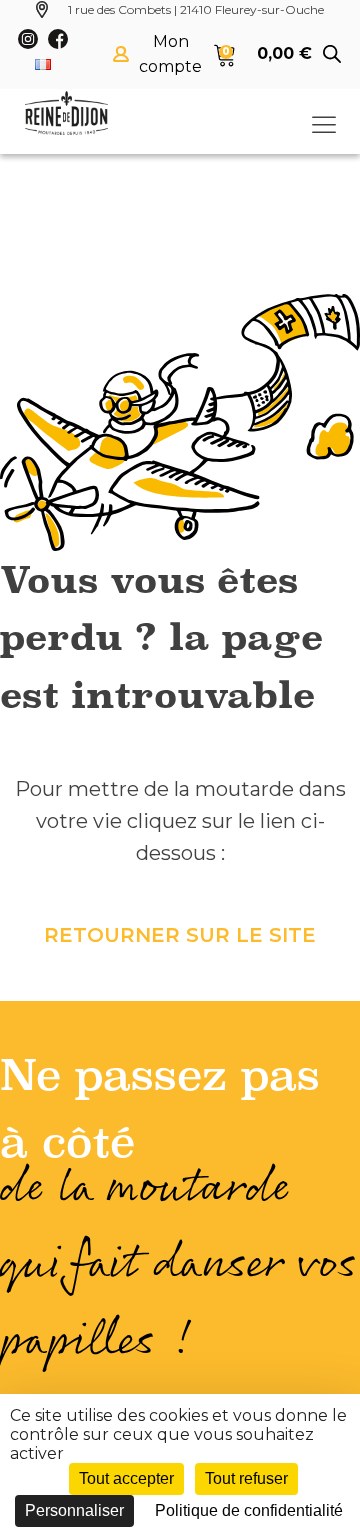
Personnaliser (74, 1510)
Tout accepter (126, 1478)
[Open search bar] (332, 54)
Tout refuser (246, 1478)
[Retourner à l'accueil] (66, 113)
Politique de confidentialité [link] (249, 1510)
